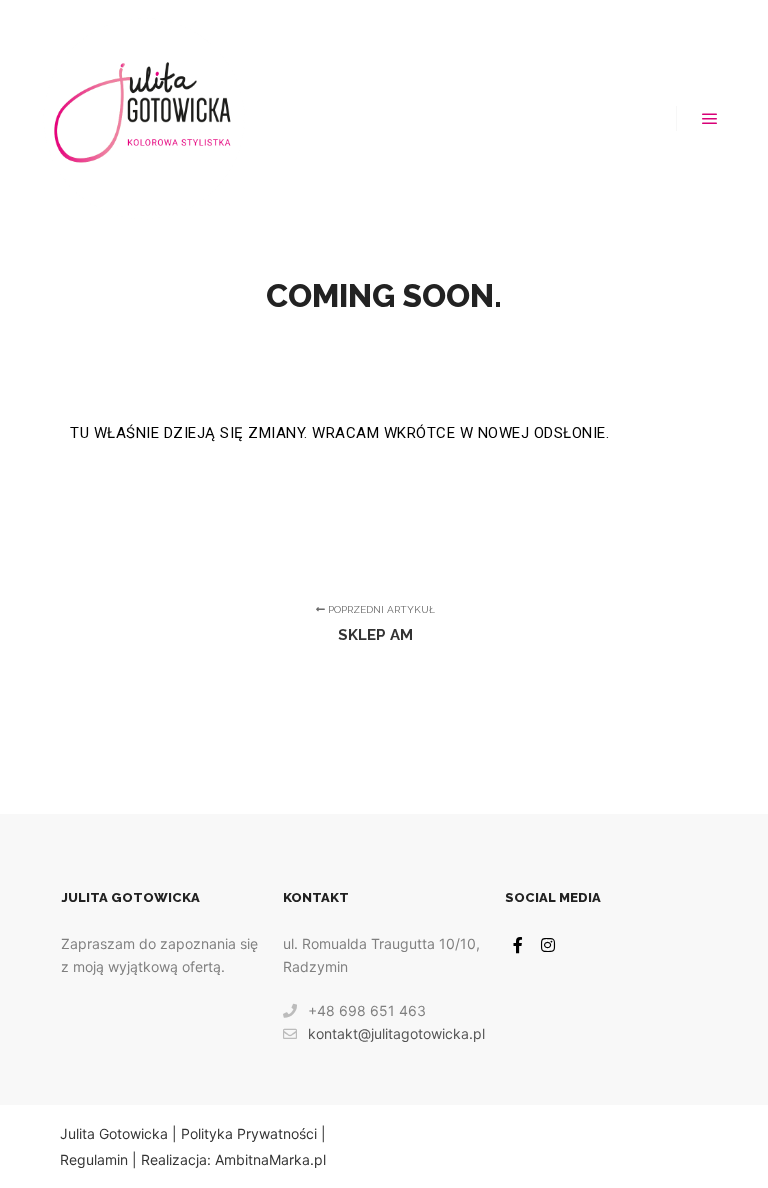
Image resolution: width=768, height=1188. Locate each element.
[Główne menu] (710, 119)
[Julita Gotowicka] (143, 118)
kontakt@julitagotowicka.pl (396, 1033)
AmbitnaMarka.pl (270, 1159)
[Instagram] (548, 945)
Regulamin (94, 1159)
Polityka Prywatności (249, 1133)
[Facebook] (518, 945)
